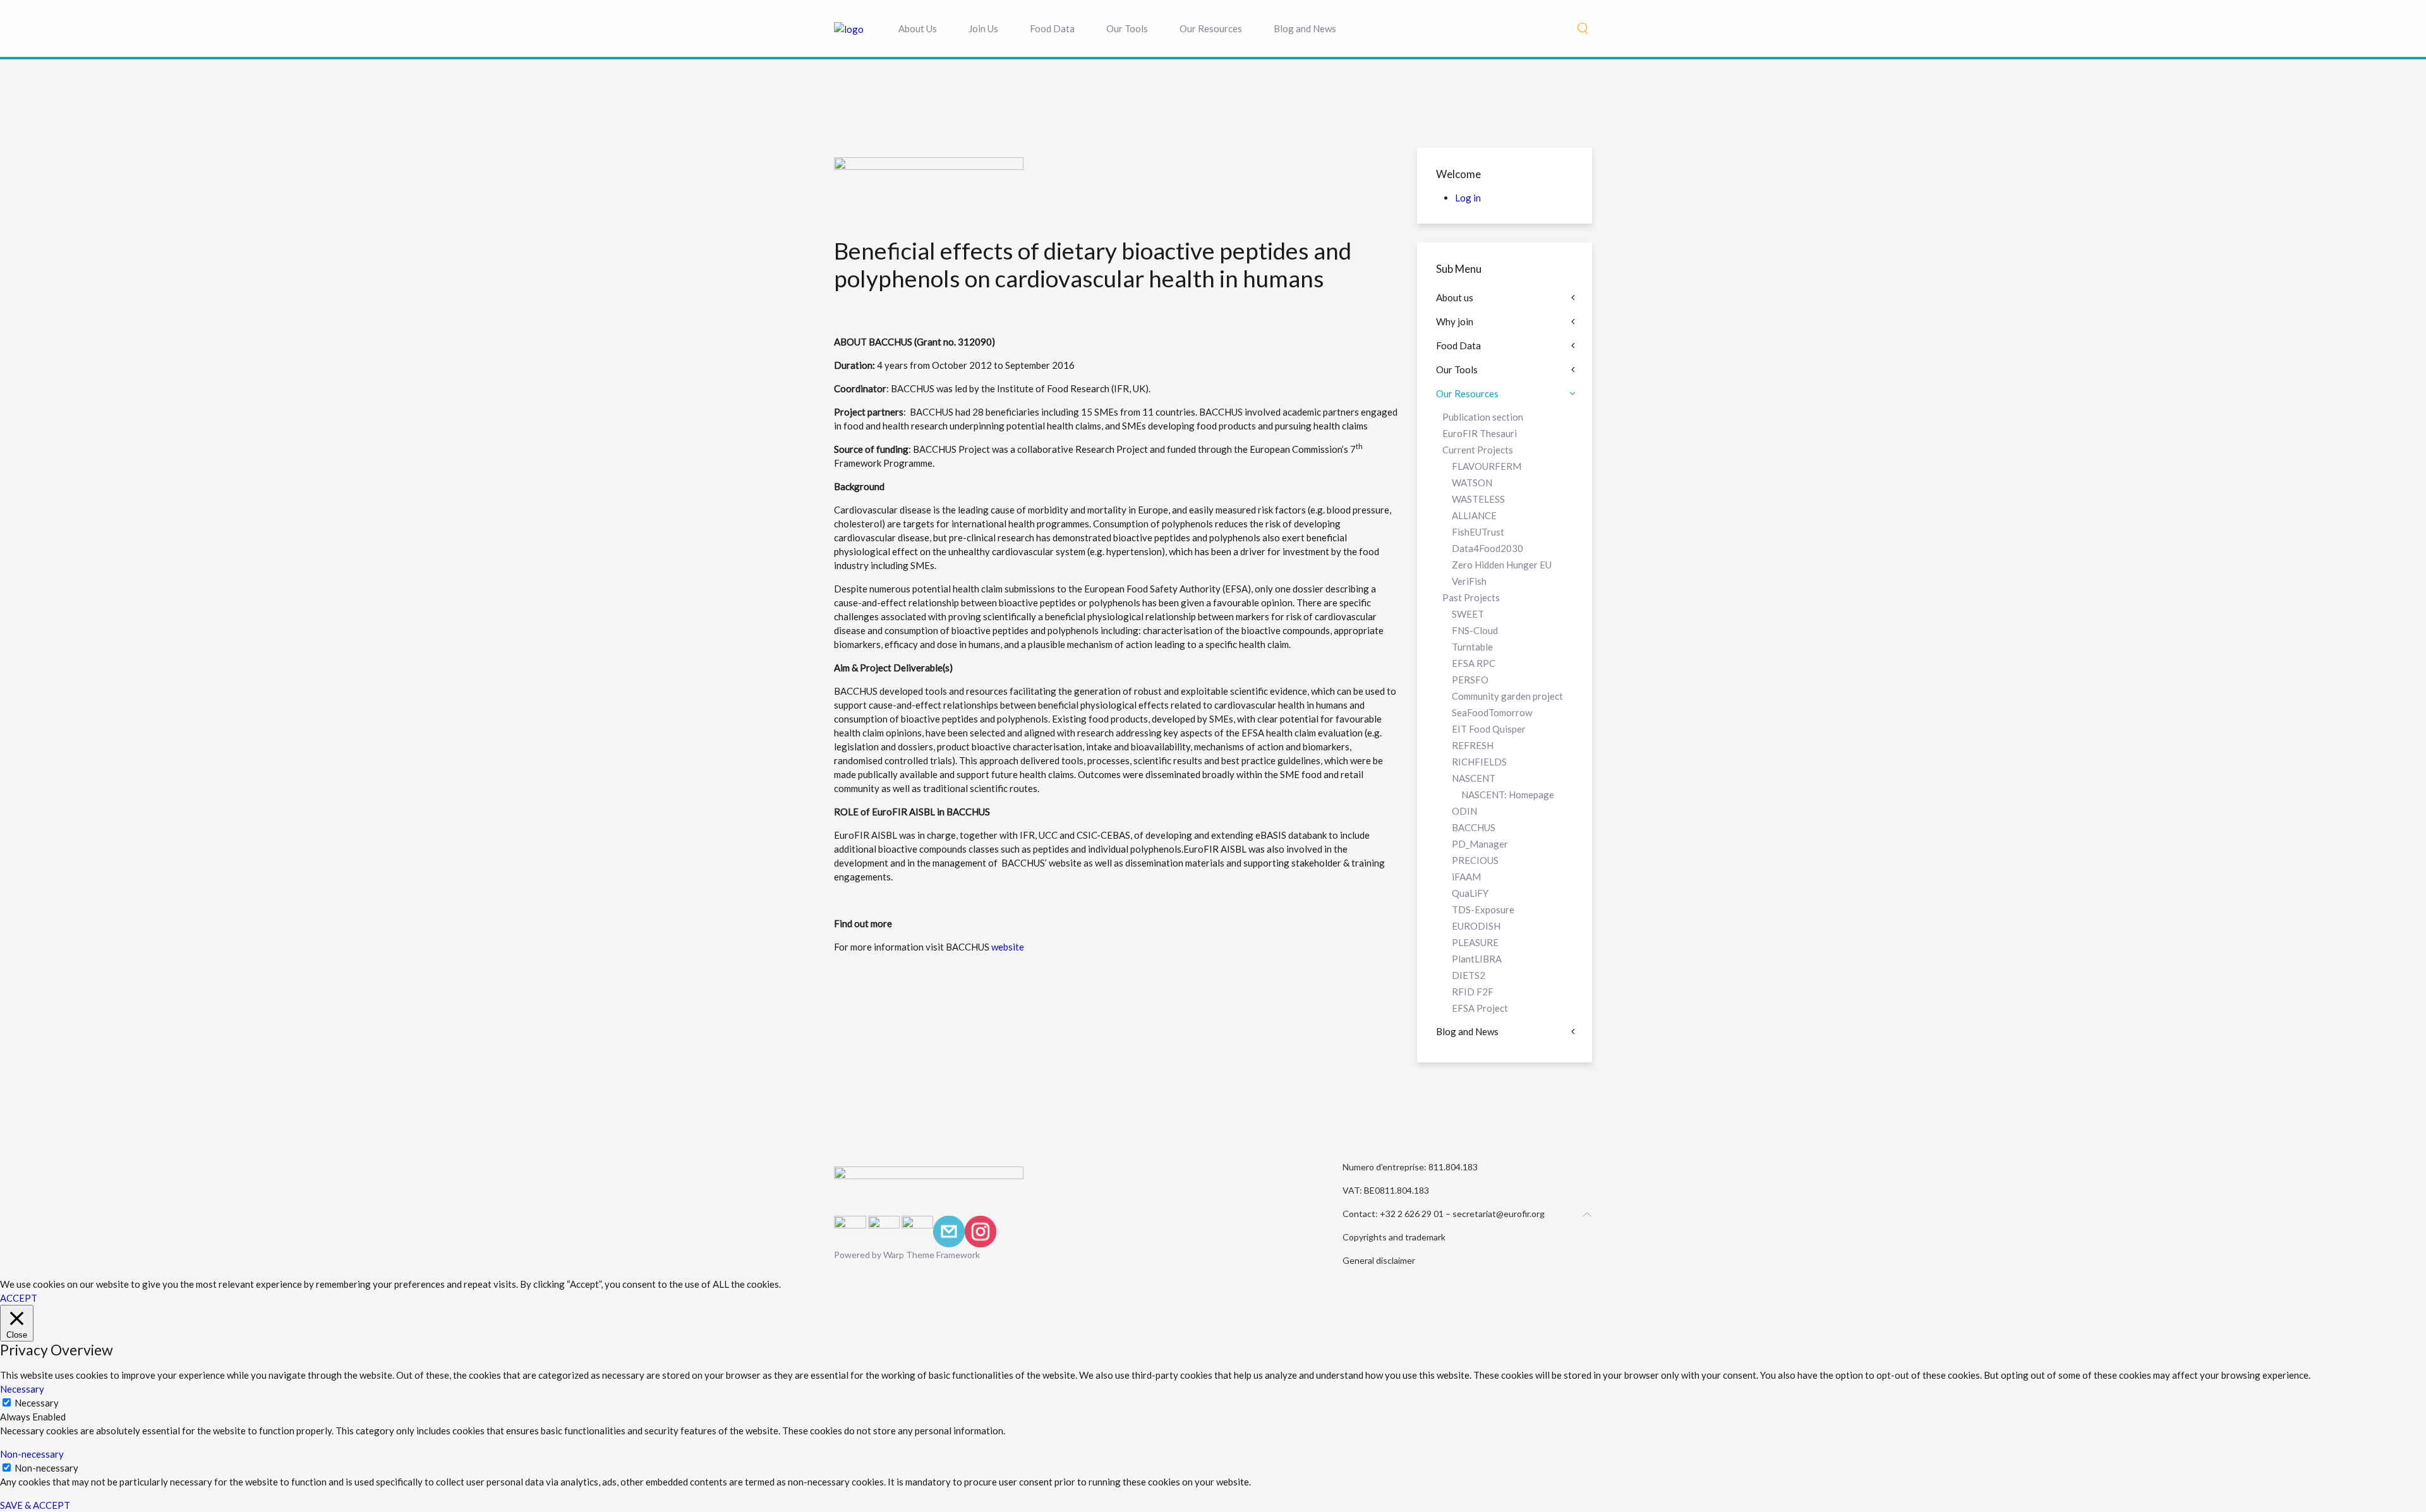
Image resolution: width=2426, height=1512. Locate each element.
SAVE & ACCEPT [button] (35, 1505)
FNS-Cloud (1475, 630)
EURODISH (1476, 926)
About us (1455, 297)
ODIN (1464, 811)
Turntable (1472, 647)
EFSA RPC (1474, 663)
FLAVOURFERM (1487, 466)
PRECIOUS (1475, 860)
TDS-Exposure (1483, 909)
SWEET (1468, 614)
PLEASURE (1475, 942)
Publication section (1483, 417)
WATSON (1472, 483)
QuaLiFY (1470, 893)
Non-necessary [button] (32, 1454)
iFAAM (1466, 877)
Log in (1468, 198)
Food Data (1052, 28)
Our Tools (1127, 28)
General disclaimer (1379, 1260)
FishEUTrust (1478, 532)
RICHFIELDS (1479, 762)
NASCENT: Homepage (1508, 795)
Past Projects (1471, 597)
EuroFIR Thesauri (1480, 433)
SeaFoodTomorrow (1492, 712)
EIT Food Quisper (1489, 729)
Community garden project (1507, 696)
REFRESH (1473, 745)
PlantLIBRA (1477, 959)
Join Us (983, 28)
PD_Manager (1480, 844)
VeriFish (1469, 581)
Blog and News (1305, 28)
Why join (1455, 321)
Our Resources (1211, 28)
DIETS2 (1469, 975)
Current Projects (1478, 450)
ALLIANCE (1474, 515)
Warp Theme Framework (932, 1255)
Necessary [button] (22, 1389)
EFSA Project (1480, 1008)
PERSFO (1470, 680)
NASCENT (1474, 778)
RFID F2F (1473, 992)
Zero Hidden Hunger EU (1502, 565)
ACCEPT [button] (19, 1298)
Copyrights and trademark (1394, 1237)
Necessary (37, 1403)
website (1007, 947)
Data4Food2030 (1488, 548)
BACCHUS (1474, 827)
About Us (918, 28)
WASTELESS (1478, 499)
